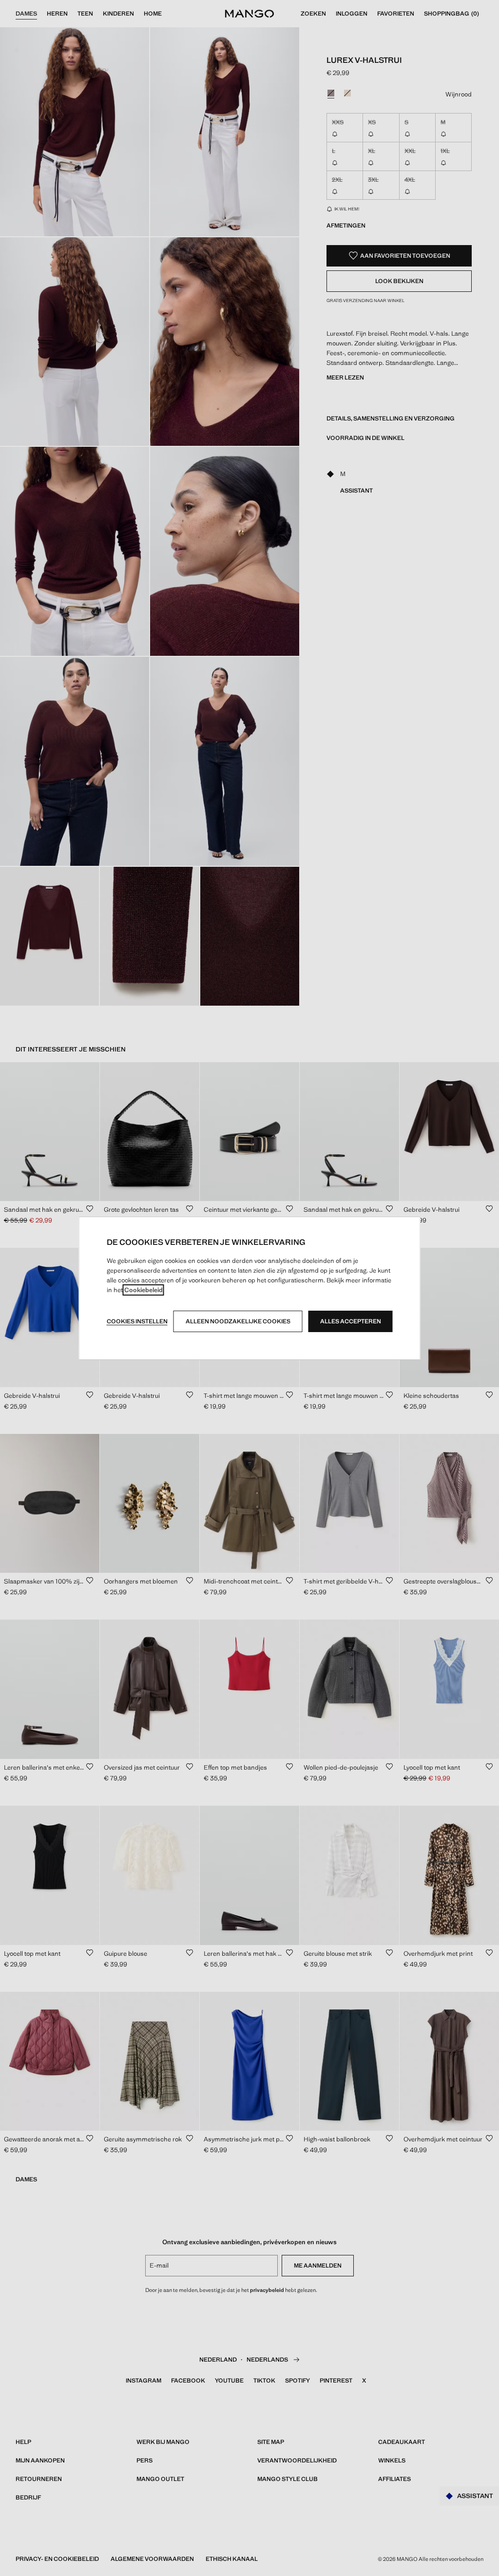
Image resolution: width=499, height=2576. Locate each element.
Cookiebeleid (144, 1290)
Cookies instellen (137, 1321)
